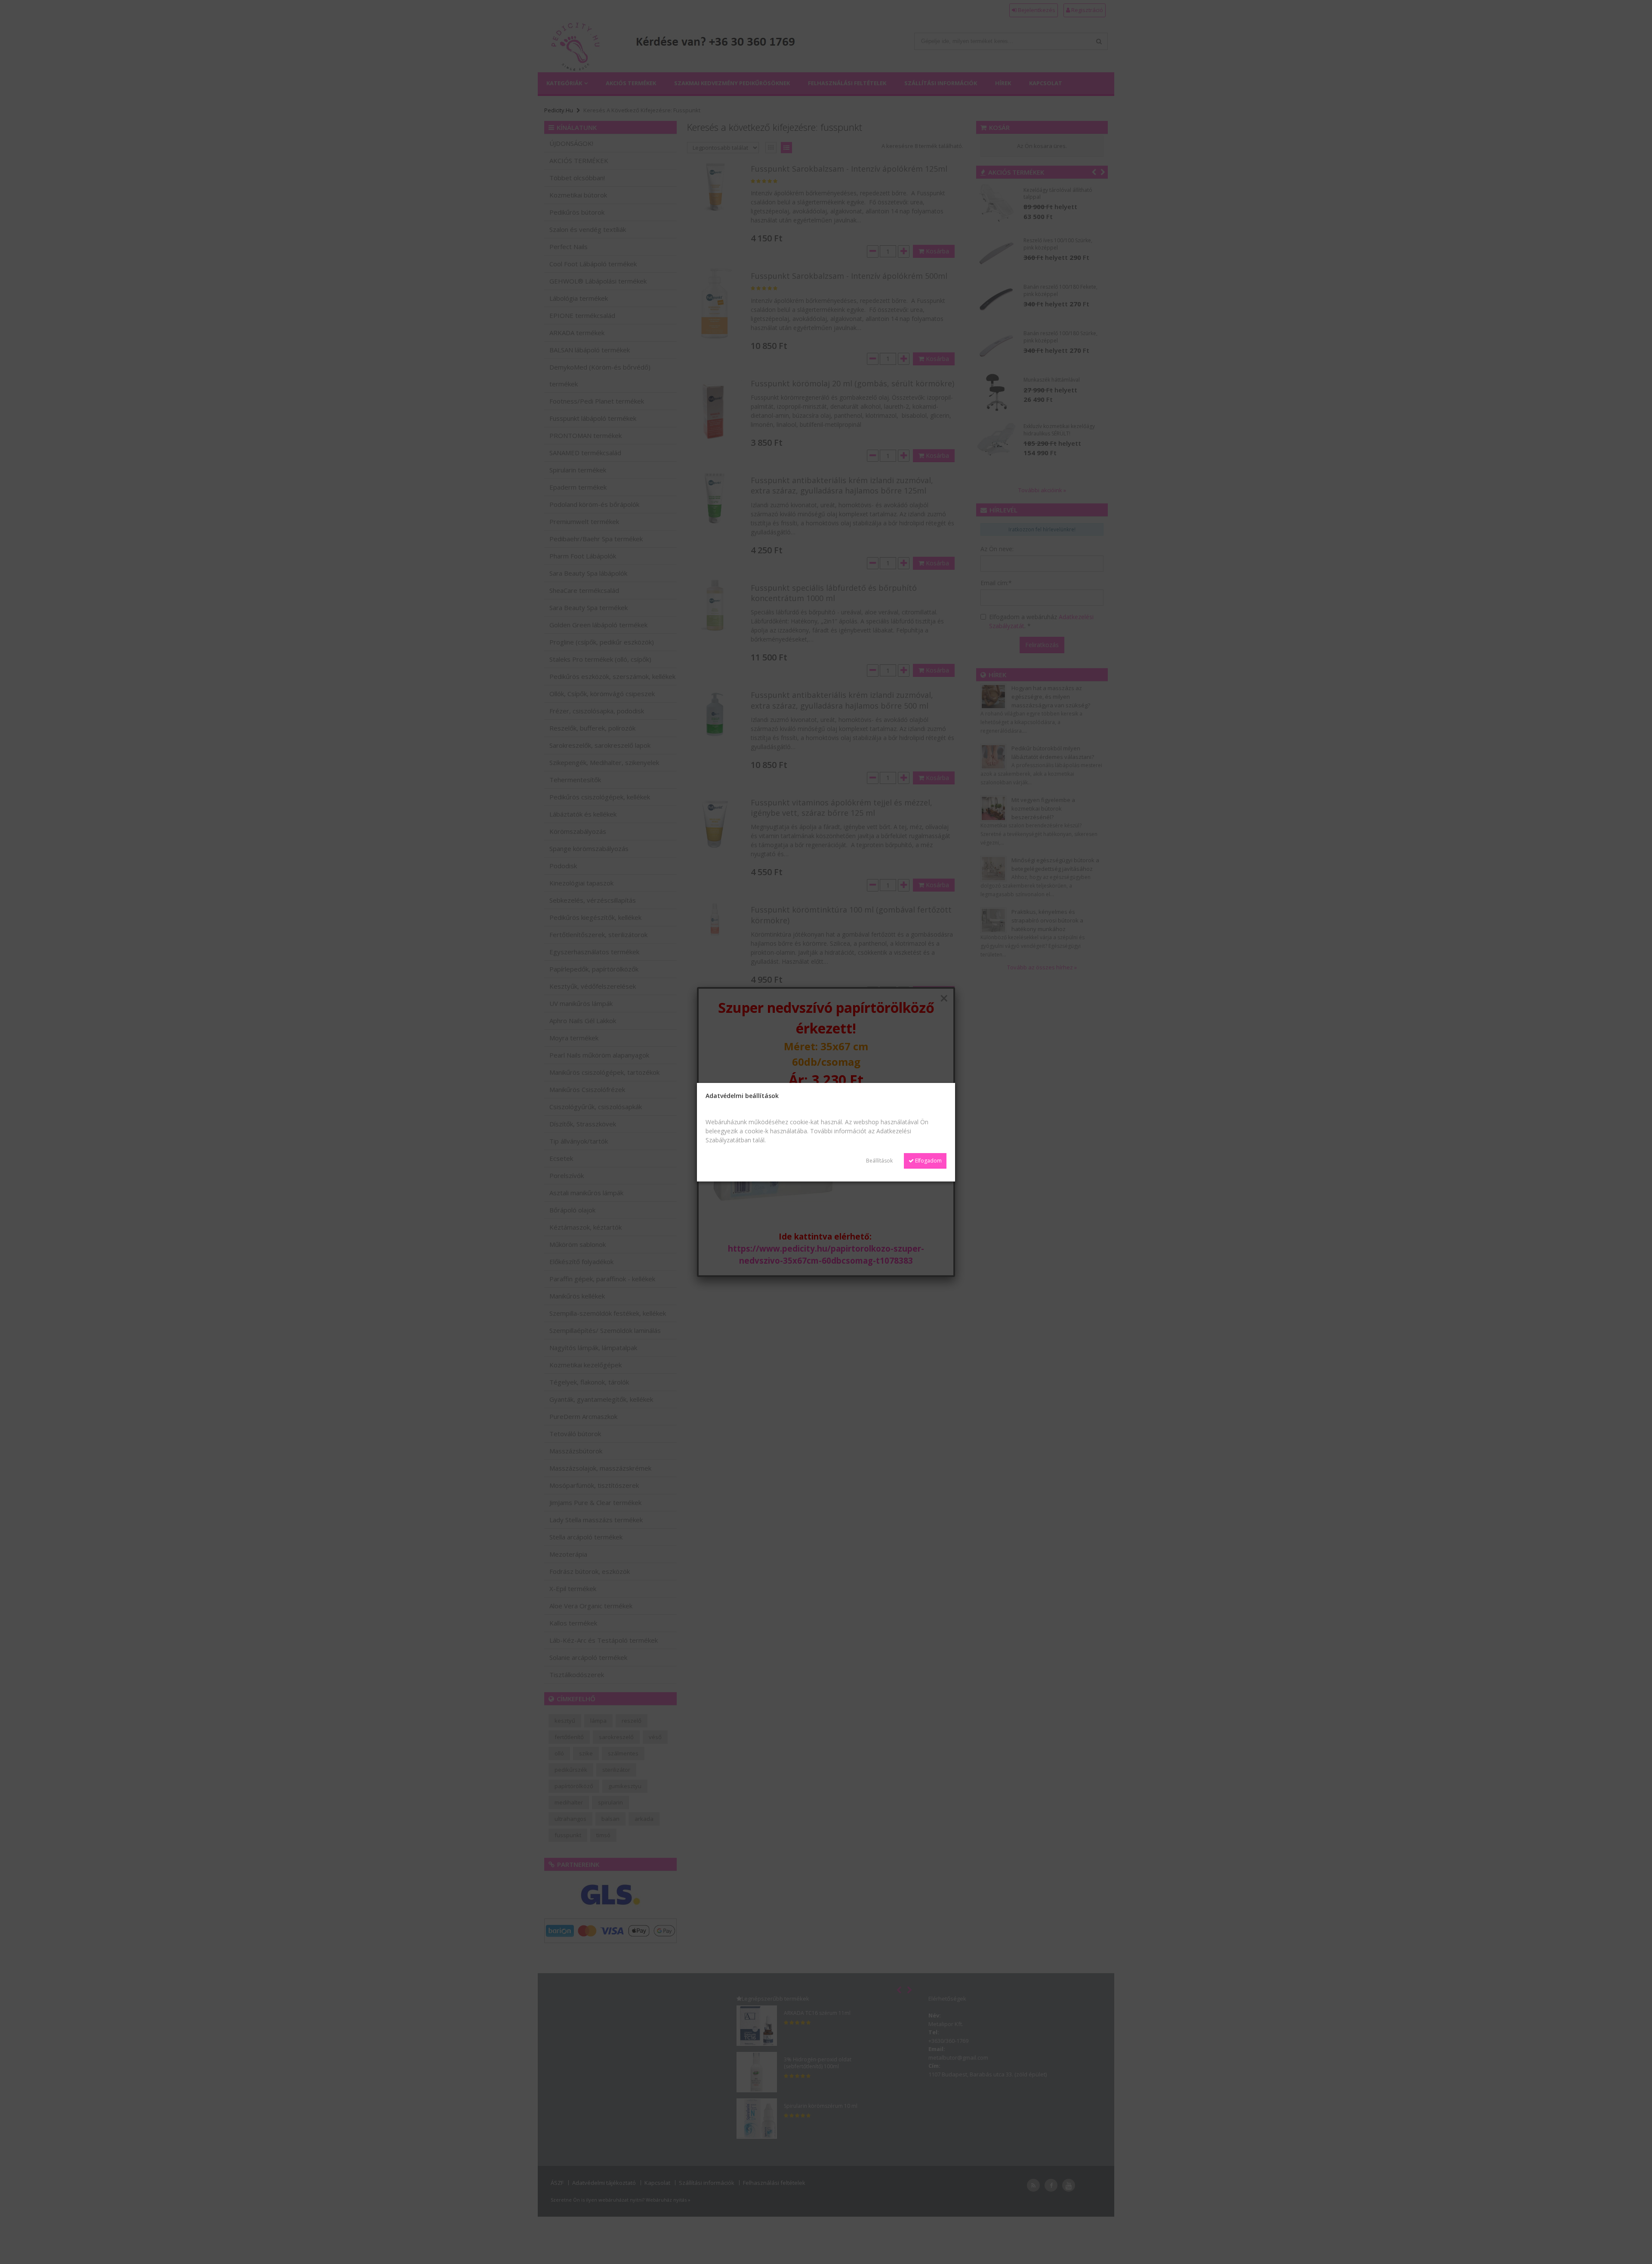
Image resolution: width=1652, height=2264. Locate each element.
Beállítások (879, 1161)
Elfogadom (928, 1161)
